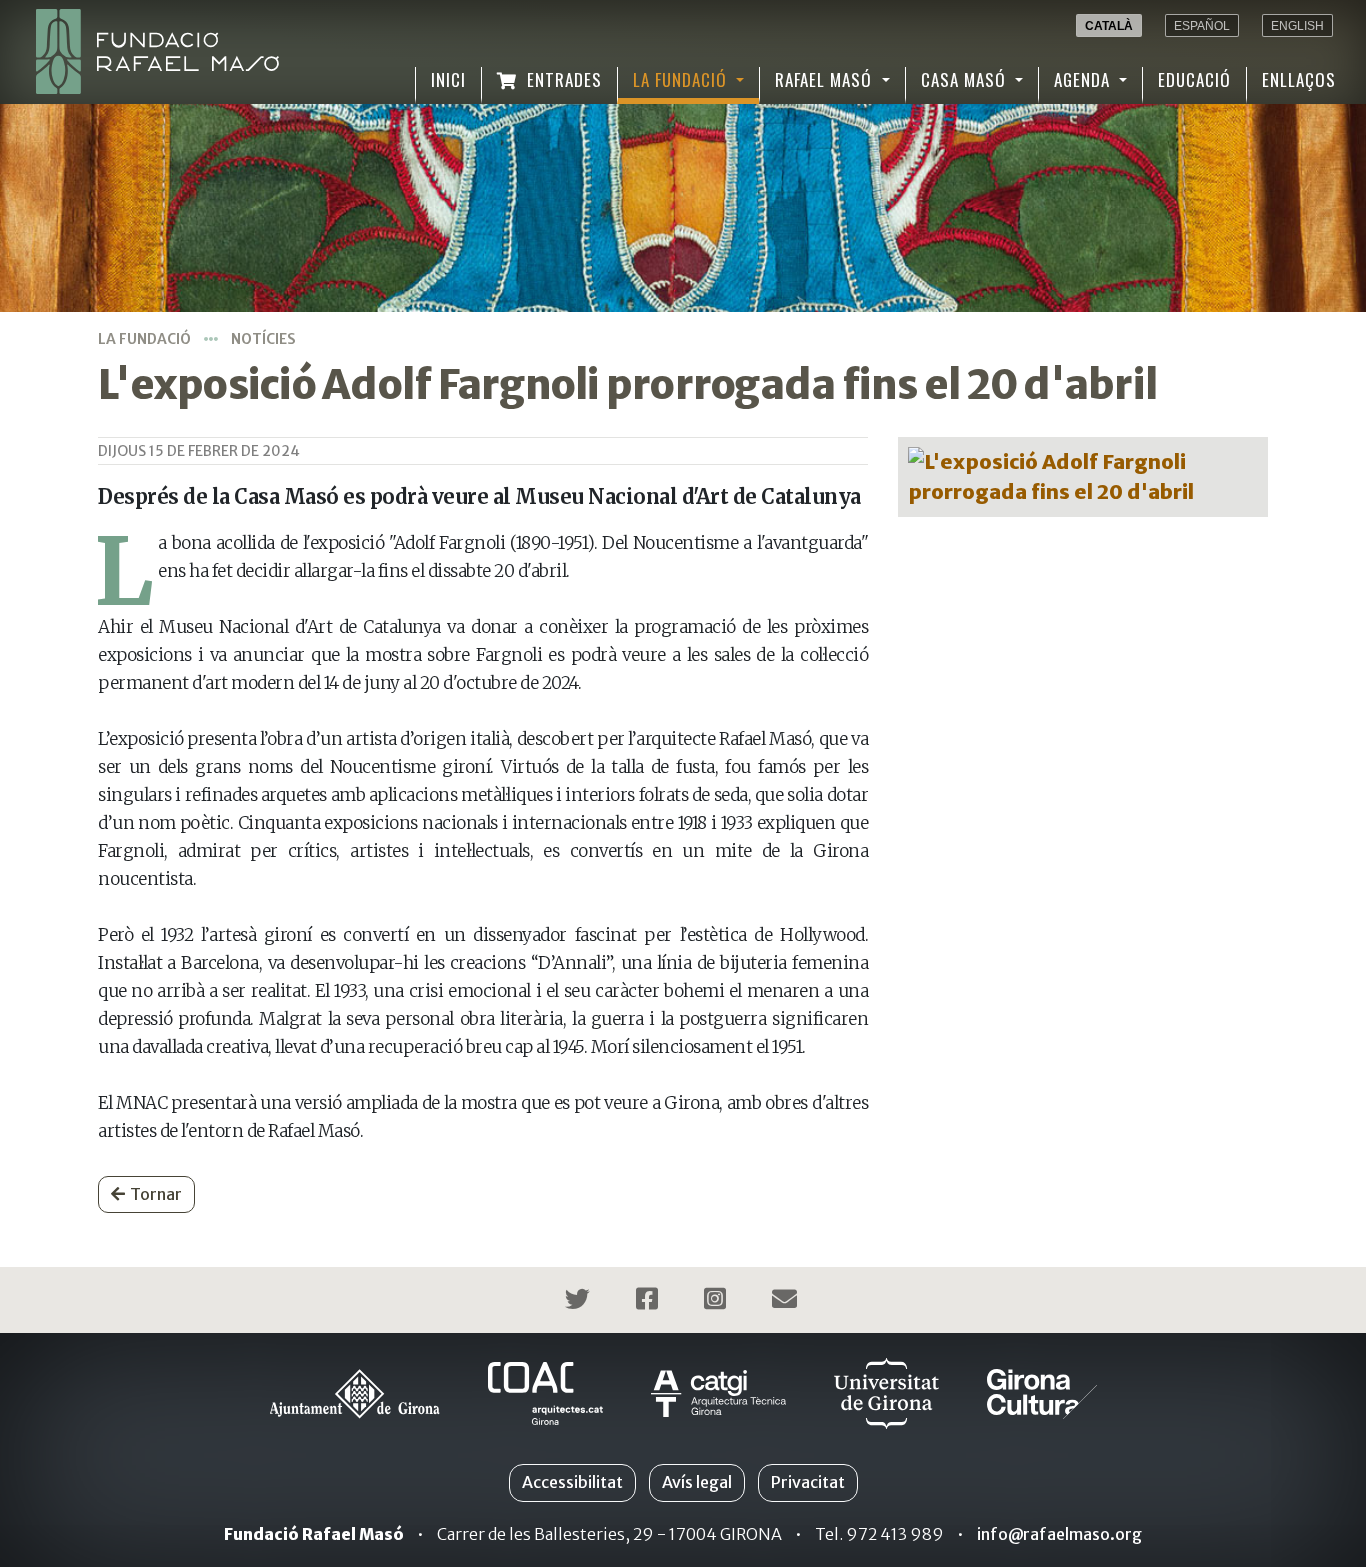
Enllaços (1299, 79)
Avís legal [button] (697, 1482)
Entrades (562, 79)
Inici (448, 79)
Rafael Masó (826, 79)
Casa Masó (966, 79)
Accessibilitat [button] (572, 1482)
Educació (1194, 79)
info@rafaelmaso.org (1059, 1534)
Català (1109, 26)
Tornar (156, 1194)
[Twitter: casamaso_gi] (580, 1302)
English (1297, 26)
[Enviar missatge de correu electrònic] (787, 1302)
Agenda (1084, 79)
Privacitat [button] (808, 1482)
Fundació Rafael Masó (314, 1534)
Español (1202, 26)
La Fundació (682, 79)
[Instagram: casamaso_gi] (717, 1302)
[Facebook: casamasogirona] (649, 1302)
